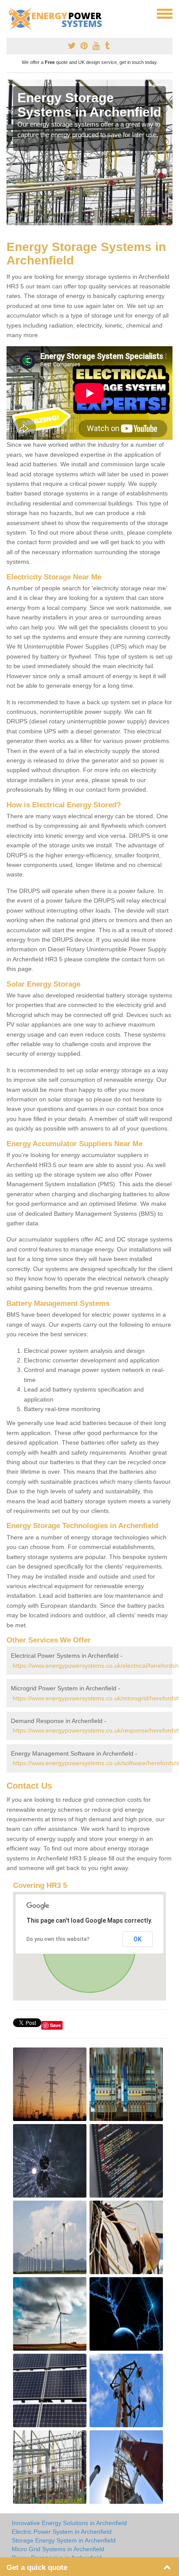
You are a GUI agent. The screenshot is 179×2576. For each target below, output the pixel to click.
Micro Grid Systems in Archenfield (58, 2549)
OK (138, 1939)
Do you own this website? (58, 1939)
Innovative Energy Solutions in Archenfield (69, 2523)
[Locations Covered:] (10, 13)
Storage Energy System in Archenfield (64, 2540)
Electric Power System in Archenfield (62, 2532)
